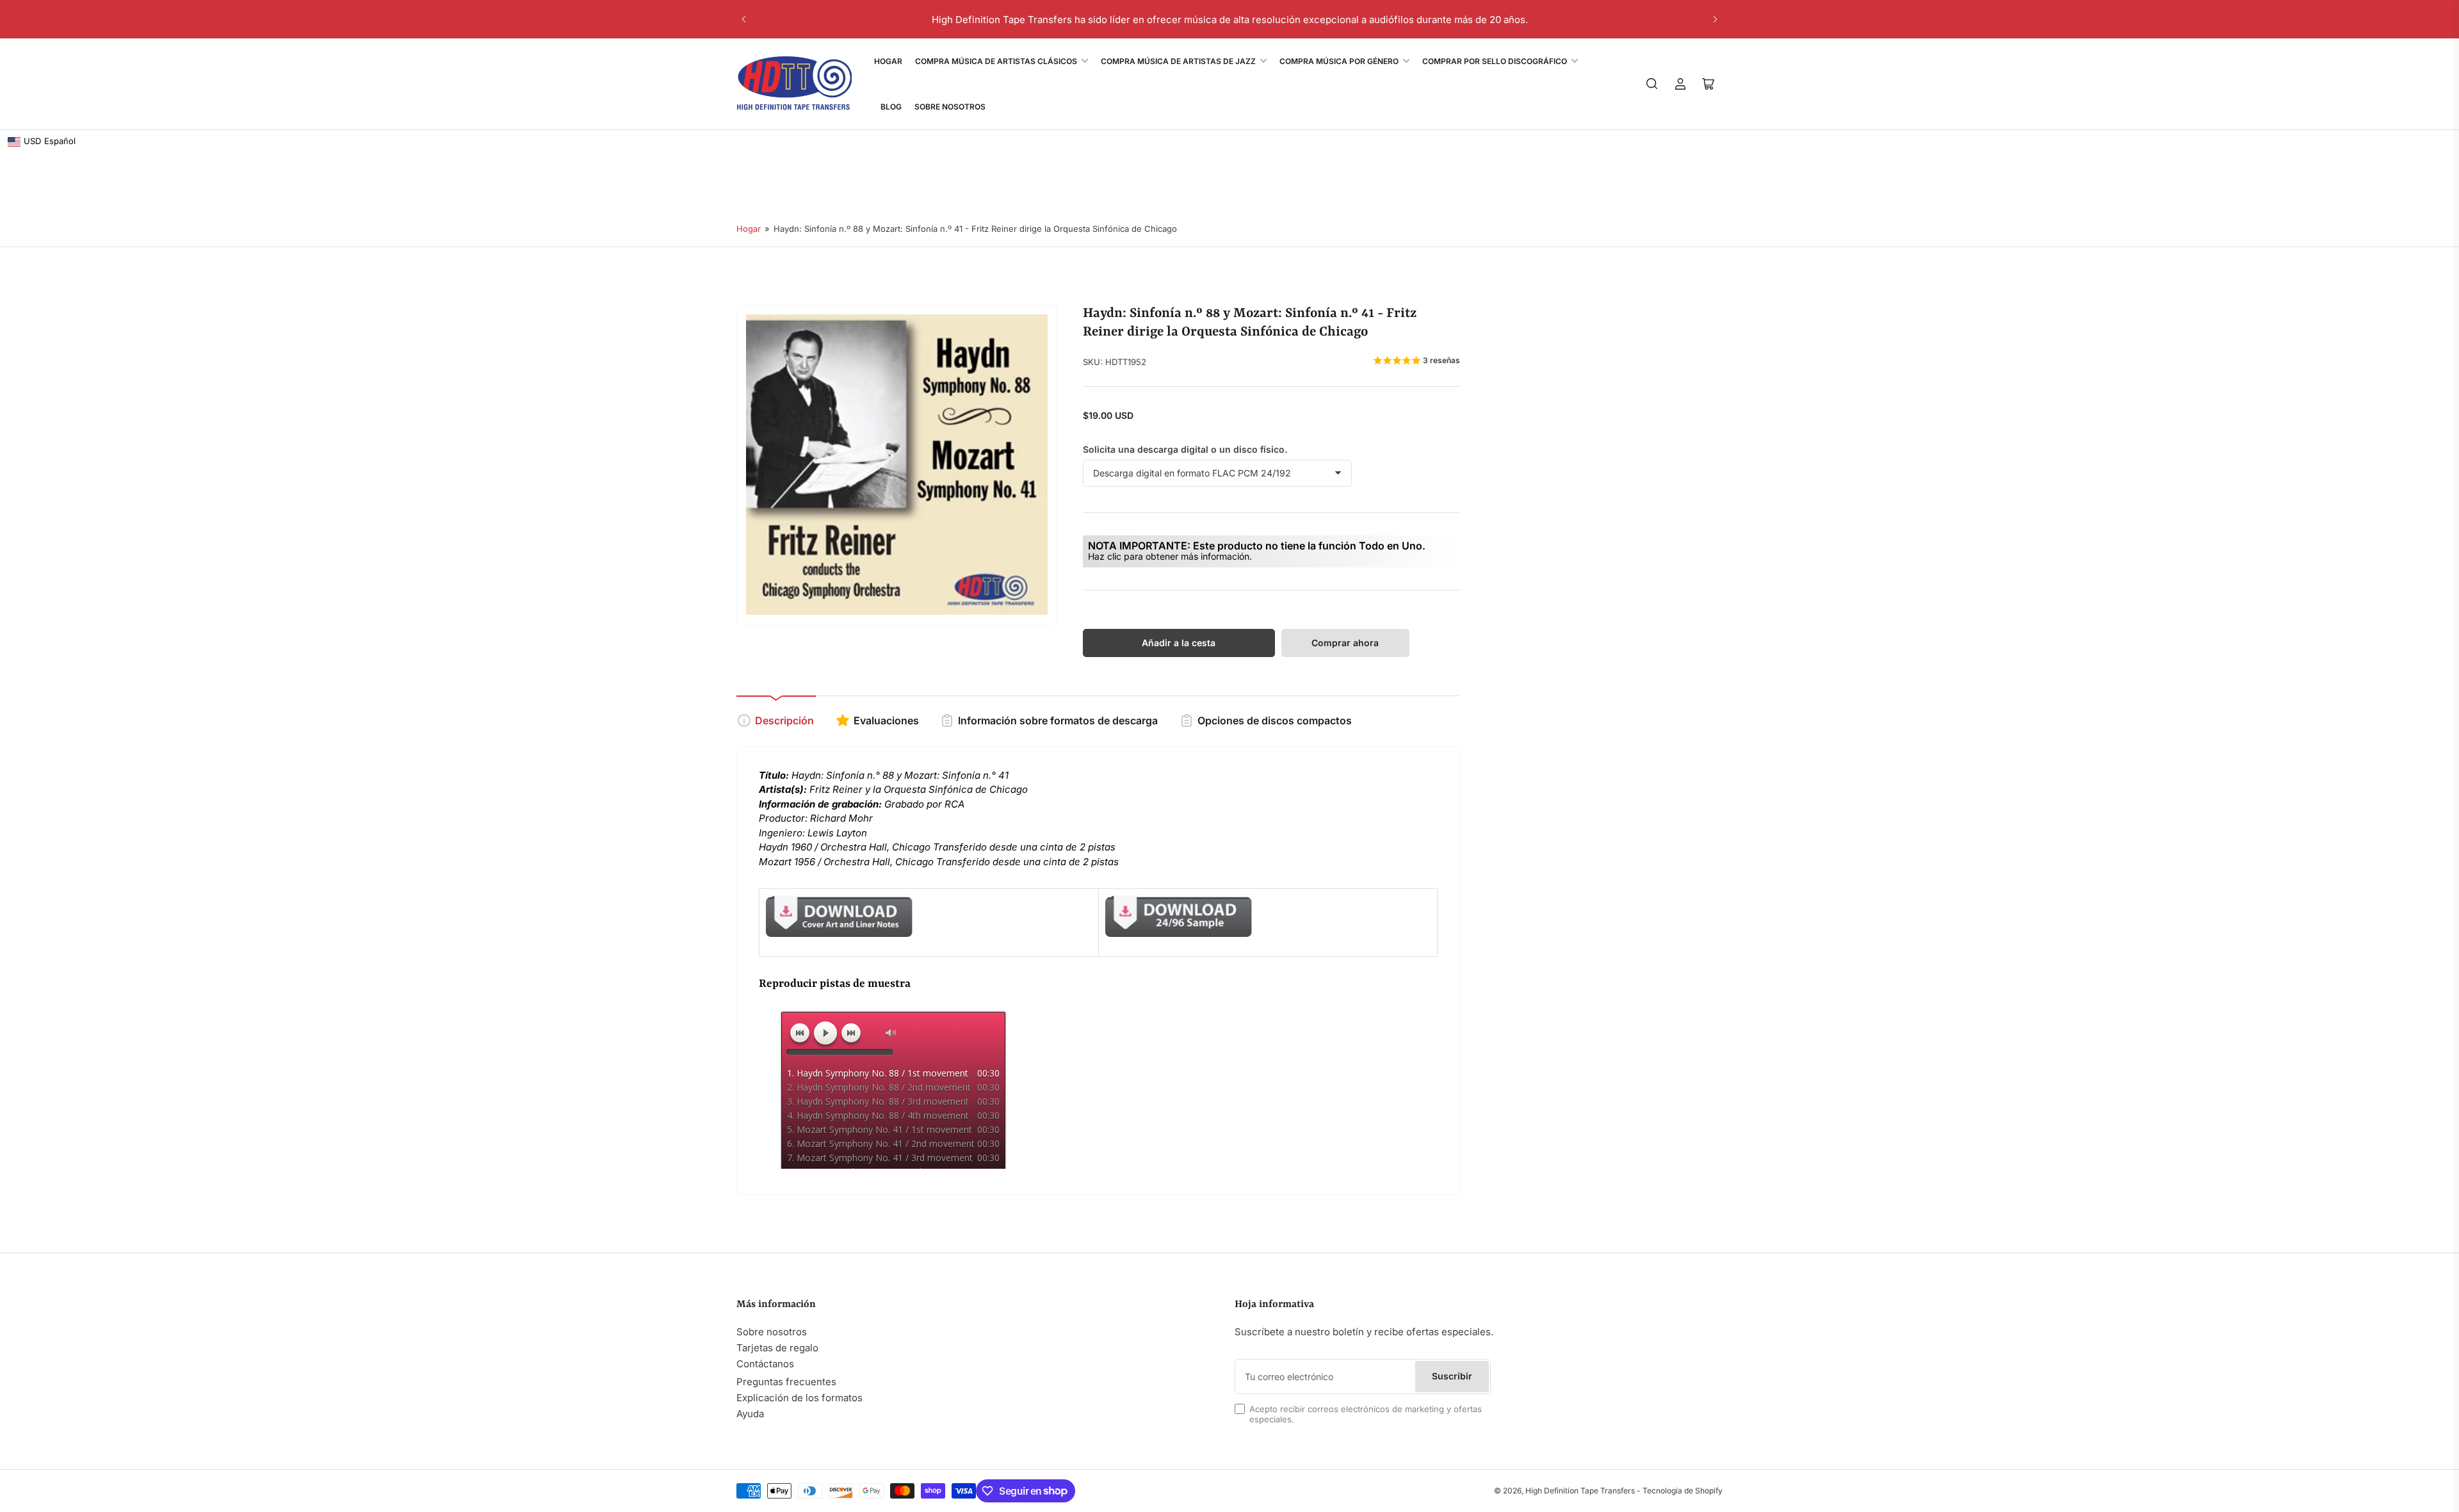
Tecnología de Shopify (1683, 1491)
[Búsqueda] (1652, 84)
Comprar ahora (1345, 643)
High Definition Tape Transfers (1580, 1491)
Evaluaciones (886, 720)
